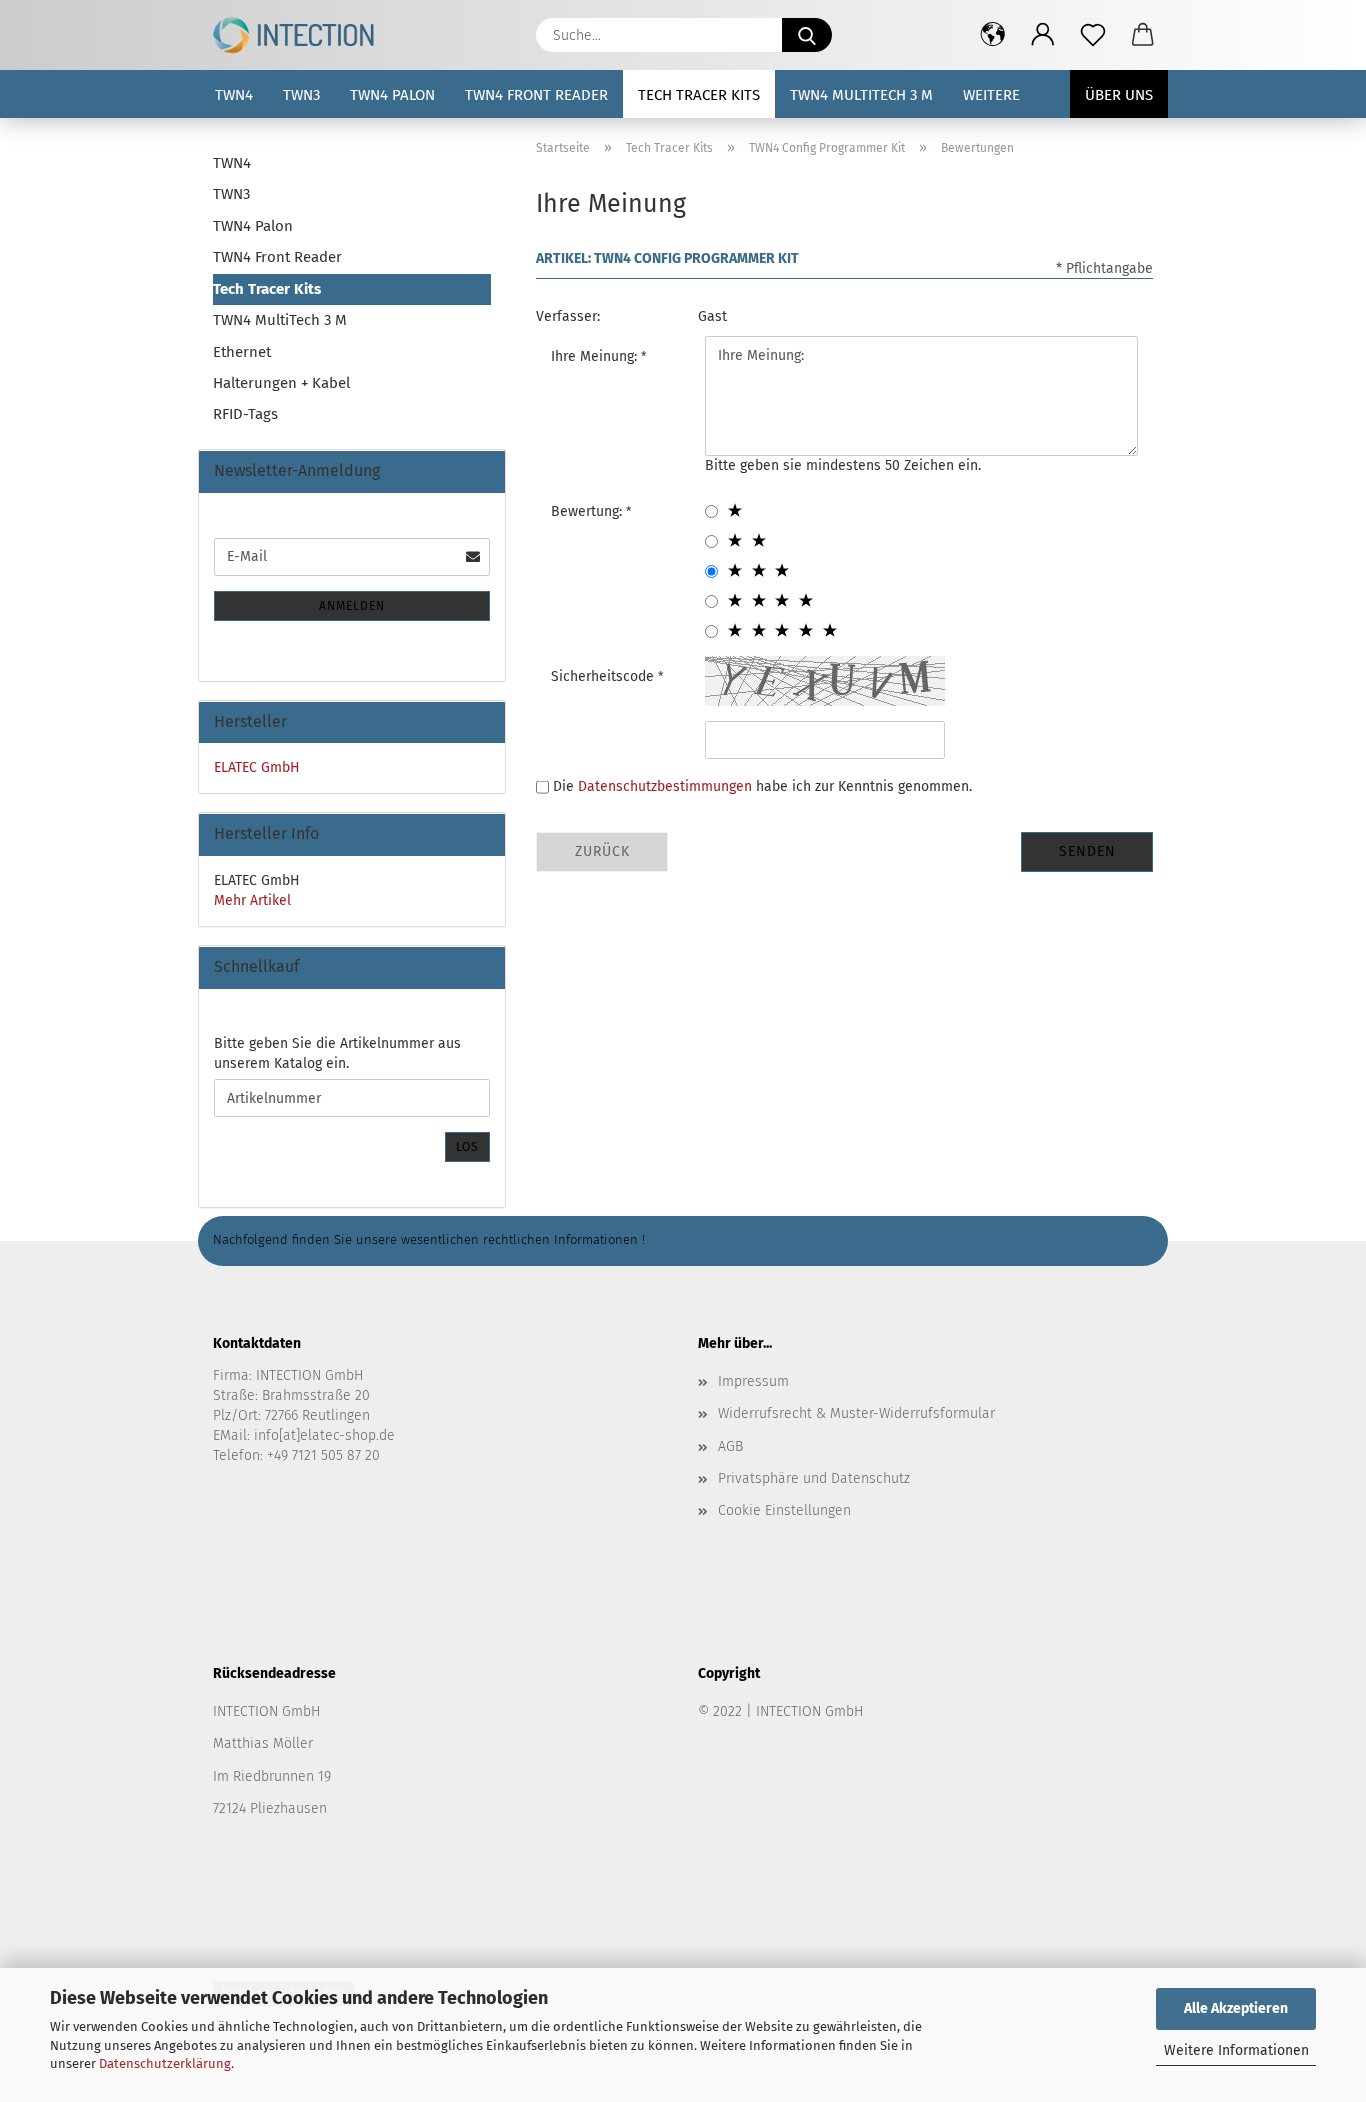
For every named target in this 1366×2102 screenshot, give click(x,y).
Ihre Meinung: (596, 356)
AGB (730, 1446)
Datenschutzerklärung (165, 2063)
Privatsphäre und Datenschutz (814, 1478)
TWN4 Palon (392, 95)
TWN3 (301, 95)
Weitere (991, 95)
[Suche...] (807, 35)
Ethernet (242, 352)
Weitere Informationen (1236, 2050)
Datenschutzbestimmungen (665, 786)
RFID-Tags (245, 414)
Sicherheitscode (604, 676)
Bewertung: (588, 511)
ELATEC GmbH (257, 767)
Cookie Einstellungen (784, 1510)
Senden (1087, 851)
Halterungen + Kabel (281, 383)
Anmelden (352, 606)
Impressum (753, 1381)
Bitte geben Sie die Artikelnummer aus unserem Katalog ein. (337, 1053)
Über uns (1119, 95)
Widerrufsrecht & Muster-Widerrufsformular (856, 1413)
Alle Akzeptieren (1236, 2008)
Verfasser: (568, 316)
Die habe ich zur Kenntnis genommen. (762, 786)
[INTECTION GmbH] (301, 35)
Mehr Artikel (252, 900)
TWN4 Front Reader (536, 95)
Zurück (602, 851)
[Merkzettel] (1093, 35)
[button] (993, 35)
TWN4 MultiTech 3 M (861, 95)
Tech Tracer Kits (699, 95)
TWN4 (234, 95)
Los (467, 1147)
